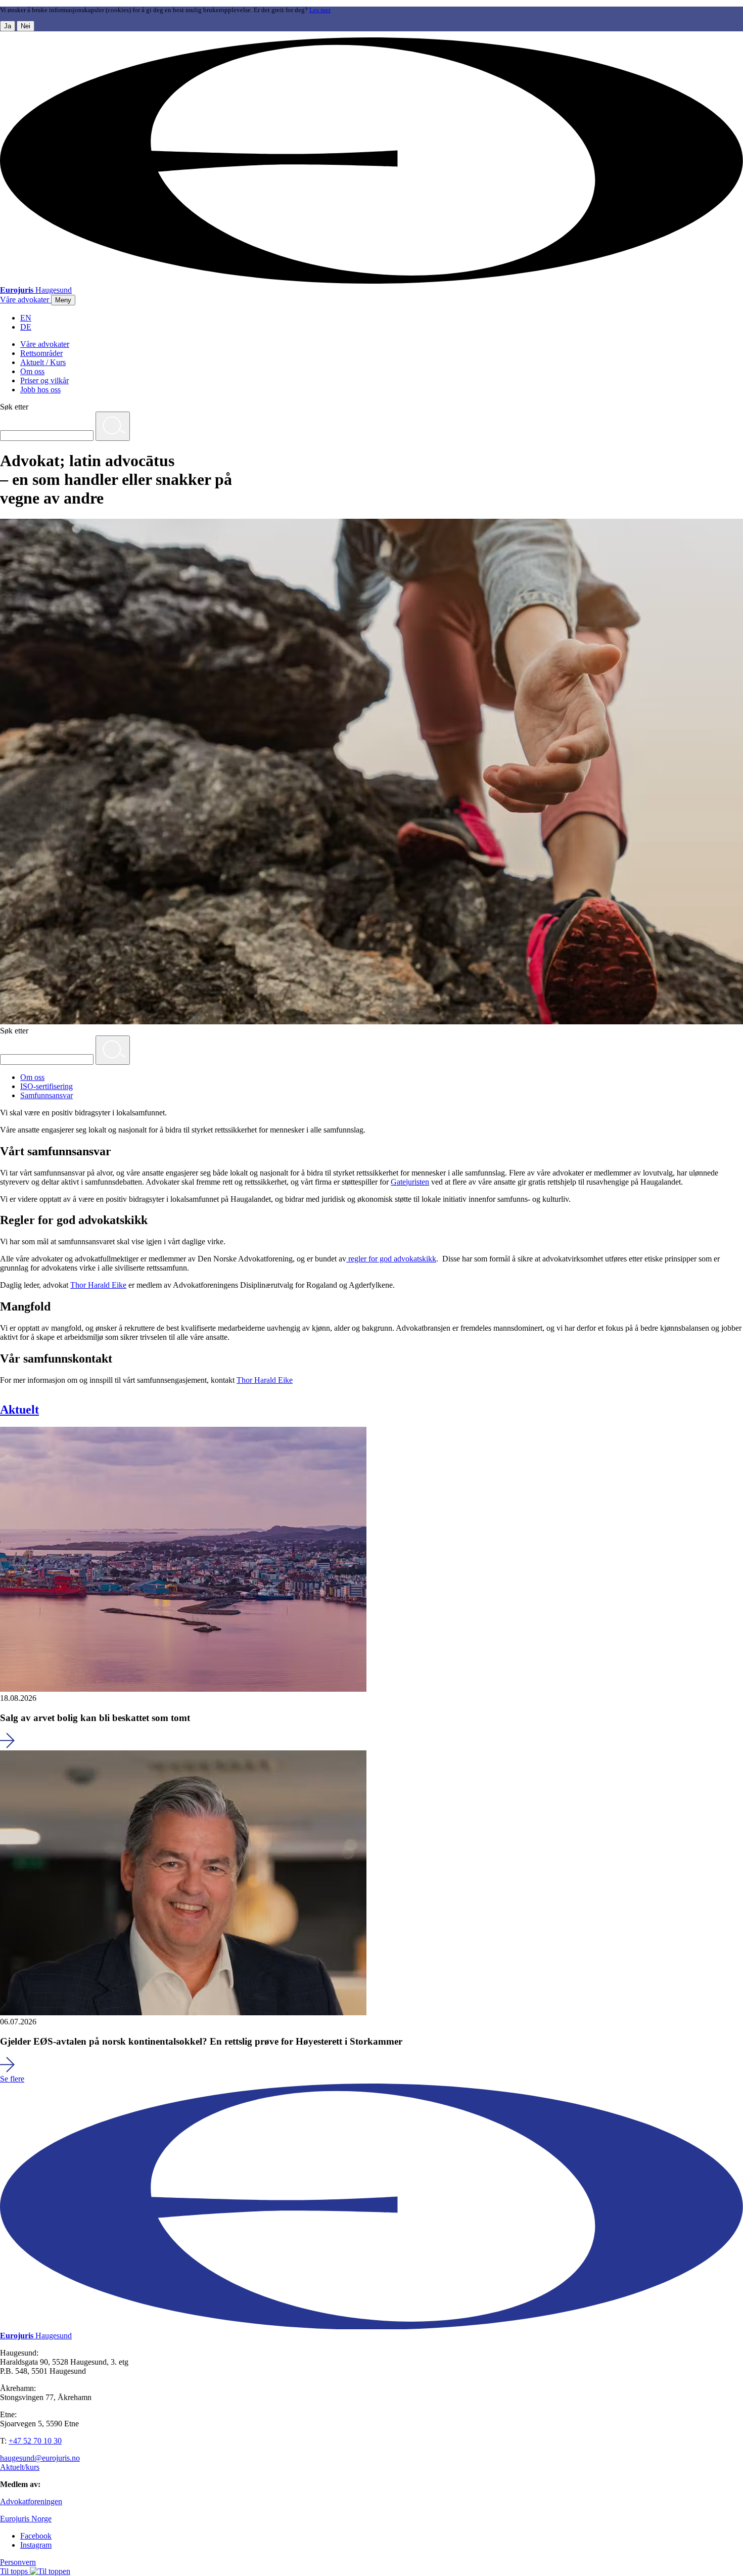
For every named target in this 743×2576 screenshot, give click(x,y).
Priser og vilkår (44, 380)
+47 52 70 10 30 (35, 2441)
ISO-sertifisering (47, 1086)
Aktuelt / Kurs (43, 362)
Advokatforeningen (31, 2501)
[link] (26, 300)
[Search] (113, 426)
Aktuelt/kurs (20, 2467)
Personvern (18, 2562)
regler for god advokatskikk (391, 1259)
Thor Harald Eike (98, 1285)
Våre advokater (45, 344)
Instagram (36, 2545)
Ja (8, 26)
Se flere (12, 2079)
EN (26, 318)
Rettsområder (41, 353)
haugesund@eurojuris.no (40, 2458)
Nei (26, 26)
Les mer (320, 10)
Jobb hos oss (40, 390)
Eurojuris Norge (26, 2519)
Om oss (32, 371)
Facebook (36, 2536)
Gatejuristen (410, 1182)
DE (26, 327)
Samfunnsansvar (47, 1095)
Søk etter (14, 407)
